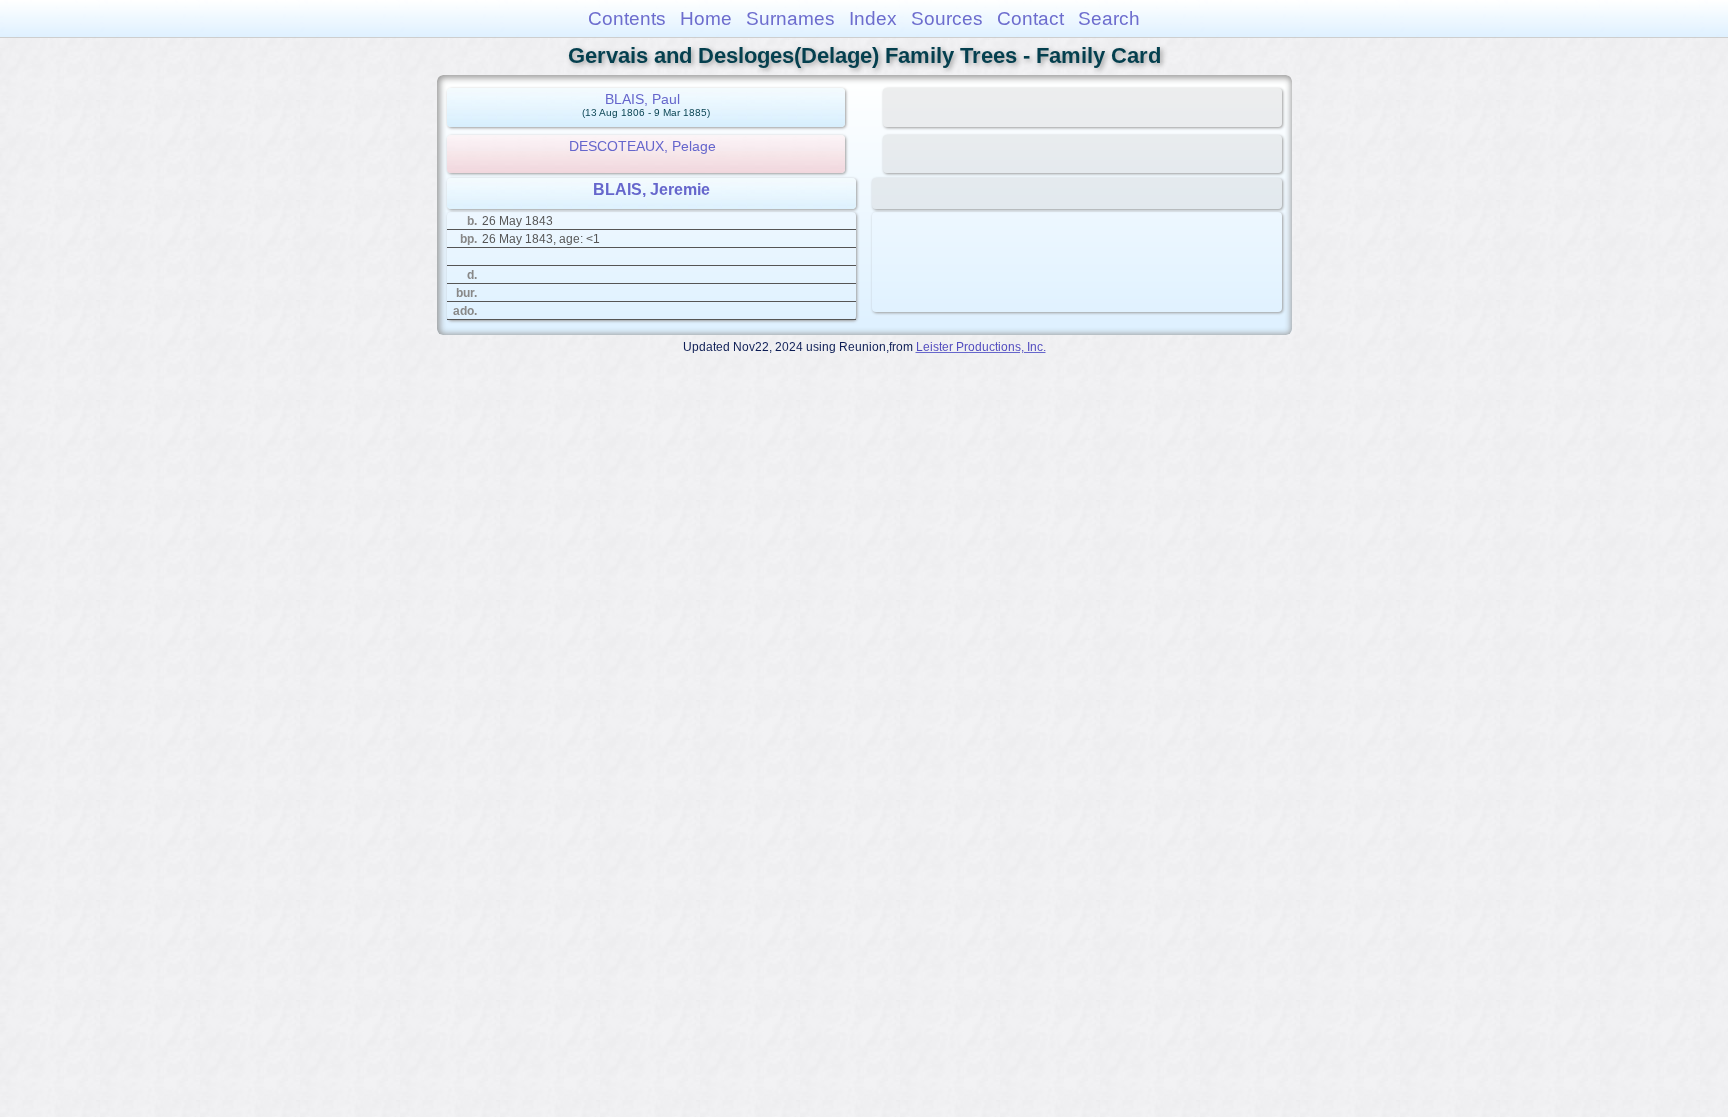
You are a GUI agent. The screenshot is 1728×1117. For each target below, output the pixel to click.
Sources (947, 18)
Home (706, 18)
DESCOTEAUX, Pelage (642, 146)
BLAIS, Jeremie (651, 189)
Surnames (790, 18)
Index (873, 18)
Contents (627, 18)
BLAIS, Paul (642, 99)
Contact (1030, 18)
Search (1109, 18)
